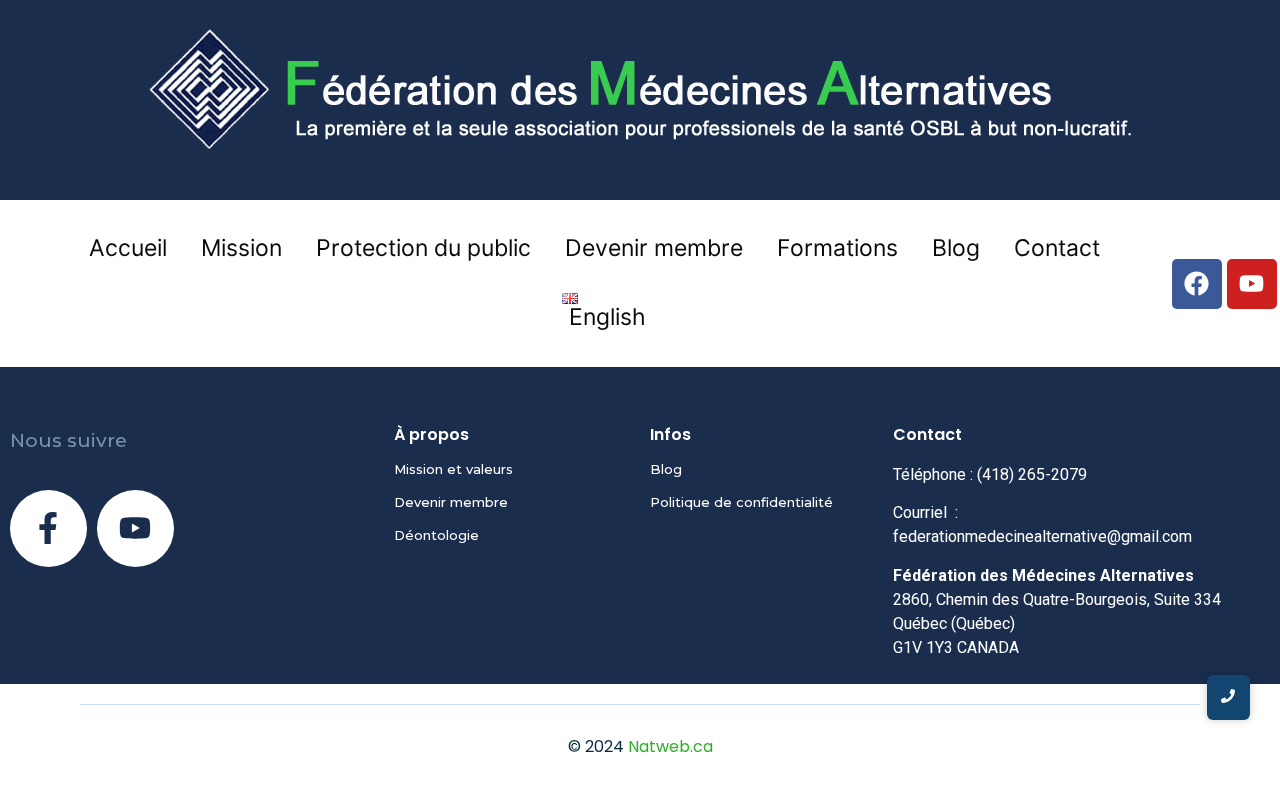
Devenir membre (654, 248)
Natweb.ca (670, 746)
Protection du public (423, 248)
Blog (956, 248)
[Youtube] (135, 528)
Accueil (128, 248)
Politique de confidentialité (741, 502)
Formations (837, 248)
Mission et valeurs (453, 469)
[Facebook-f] (48, 528)
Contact (1057, 248)
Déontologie (436, 535)
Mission (241, 248)
